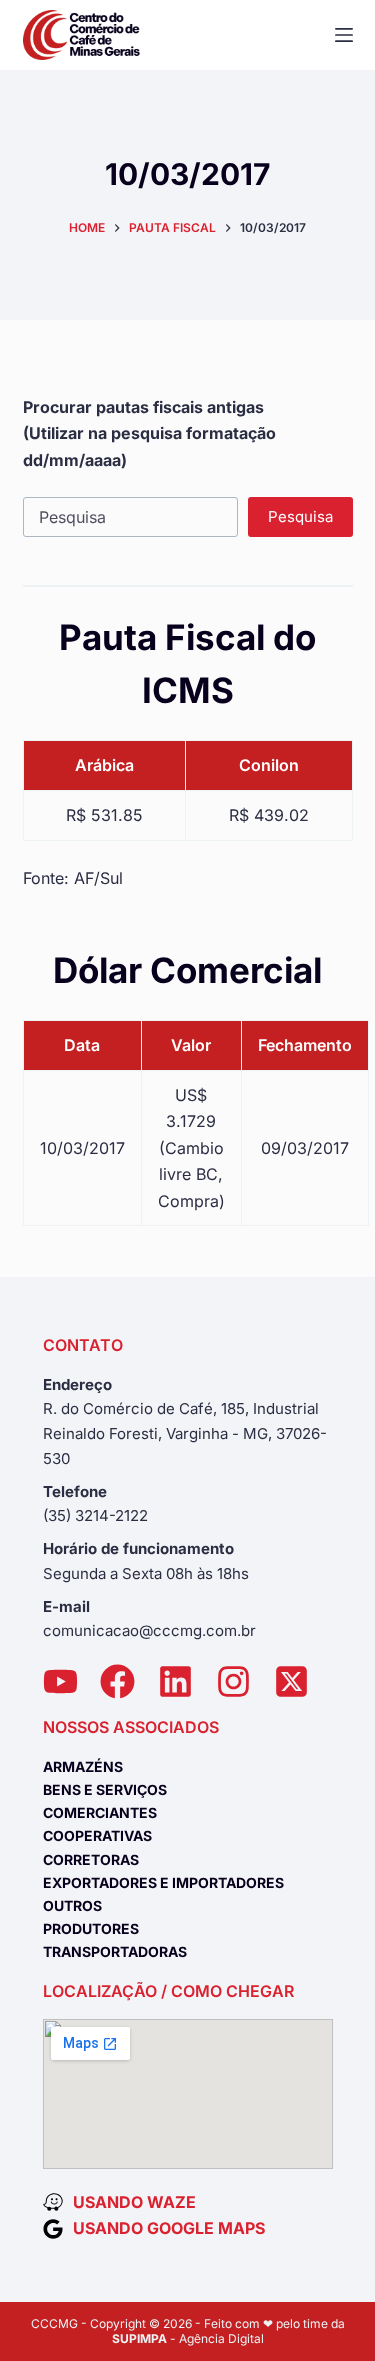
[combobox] (130, 517)
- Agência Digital (188, 2338)
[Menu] (344, 35)
